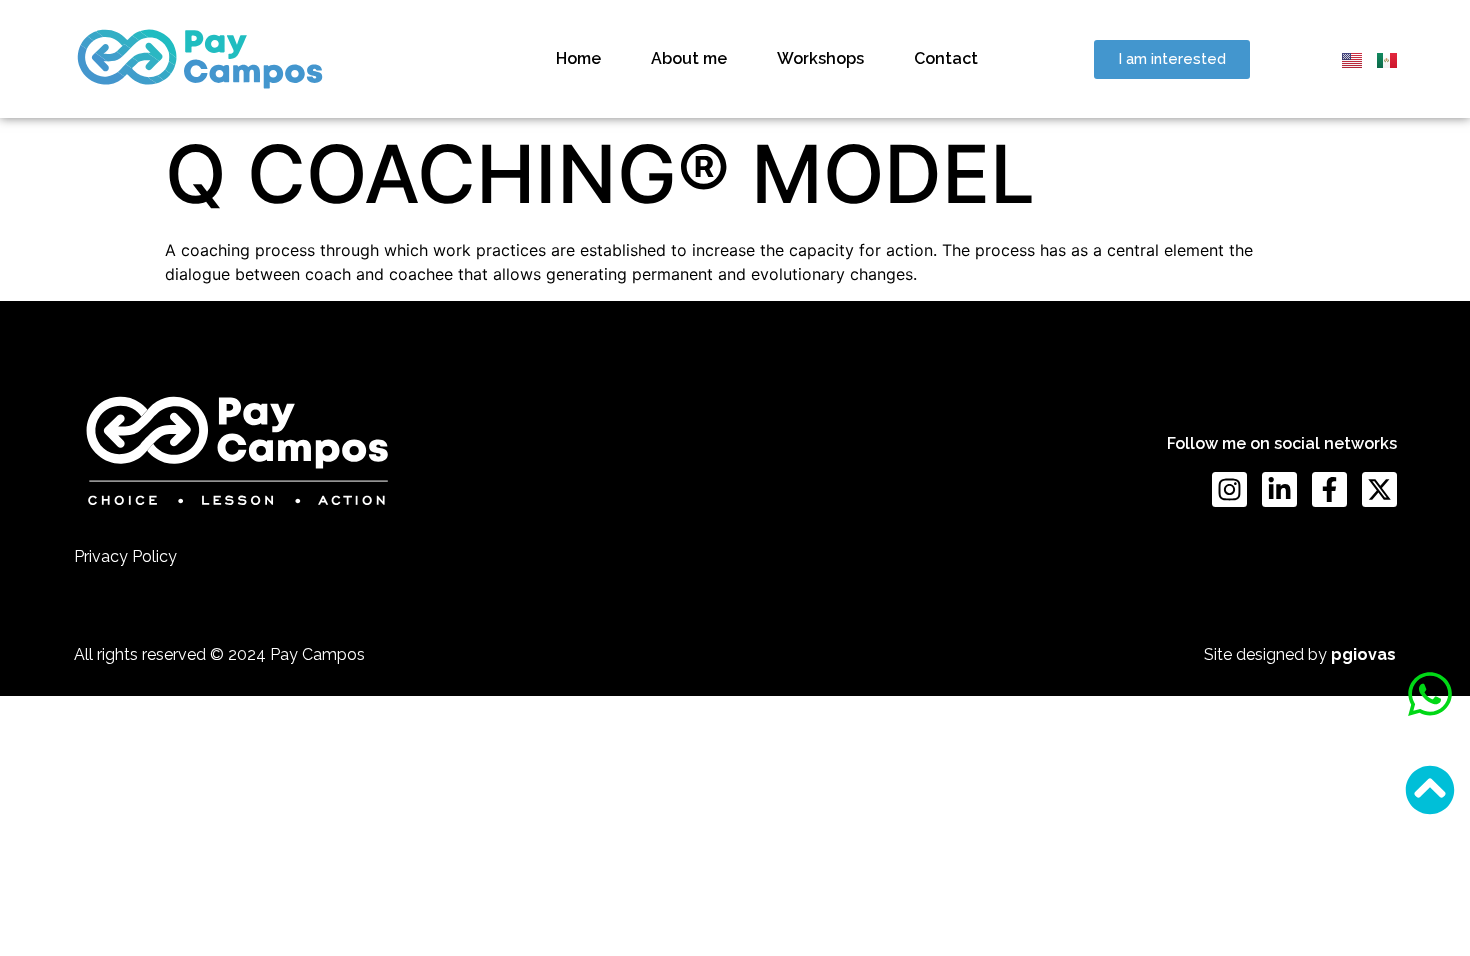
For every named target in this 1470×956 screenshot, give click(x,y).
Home (578, 58)
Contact (946, 58)
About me (689, 58)
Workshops (820, 58)
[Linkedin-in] (1279, 489)
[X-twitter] (1379, 489)
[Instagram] (1229, 489)
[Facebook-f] (1329, 489)
